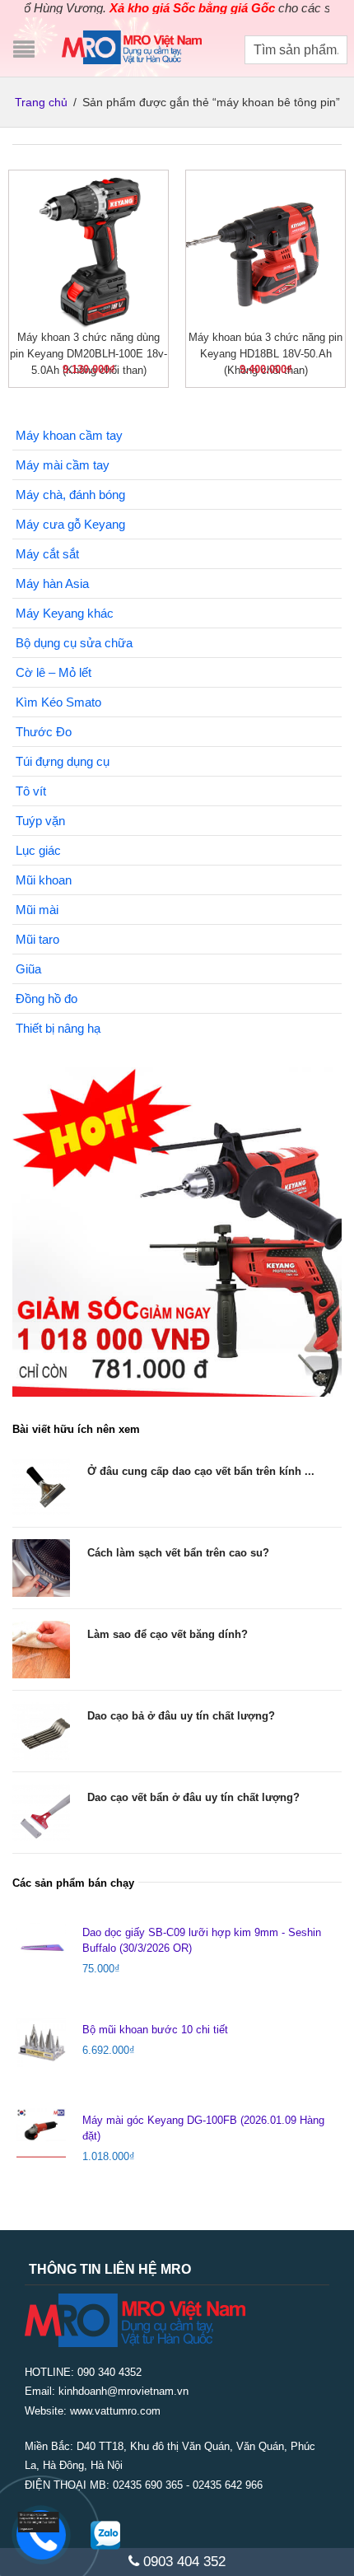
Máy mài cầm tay (63, 465)
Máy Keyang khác (65, 613)
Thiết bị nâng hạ (58, 1028)
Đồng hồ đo (47, 999)
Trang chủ (41, 102)
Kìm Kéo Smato (58, 702)
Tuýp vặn (40, 821)
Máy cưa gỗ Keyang (70, 524)
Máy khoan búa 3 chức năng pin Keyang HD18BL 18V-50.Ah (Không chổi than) (265, 354)
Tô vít (31, 791)
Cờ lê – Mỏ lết (54, 672)
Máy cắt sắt (47, 554)
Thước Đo (44, 732)
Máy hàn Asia (52, 583)
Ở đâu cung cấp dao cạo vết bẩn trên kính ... (201, 1471)
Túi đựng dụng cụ (63, 761)
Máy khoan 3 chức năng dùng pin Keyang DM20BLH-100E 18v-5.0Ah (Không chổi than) (88, 354)
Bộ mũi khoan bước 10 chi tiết (155, 2030)
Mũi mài (37, 910)
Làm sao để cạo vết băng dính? (168, 1634)
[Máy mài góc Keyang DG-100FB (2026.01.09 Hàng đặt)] (41, 2133)
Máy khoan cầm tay (69, 435)
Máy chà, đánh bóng (70, 495)
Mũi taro (37, 939)
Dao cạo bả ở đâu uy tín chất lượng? (181, 1716)
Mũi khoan (44, 880)
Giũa (28, 969)
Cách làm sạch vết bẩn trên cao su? (178, 1553)
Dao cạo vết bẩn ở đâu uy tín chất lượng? (193, 1797)
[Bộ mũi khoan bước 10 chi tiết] (41, 2042)
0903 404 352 (182, 2562)
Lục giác (38, 850)
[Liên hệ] (44, 2521)
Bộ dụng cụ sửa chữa (74, 643)
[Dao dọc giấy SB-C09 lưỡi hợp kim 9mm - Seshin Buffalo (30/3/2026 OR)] (41, 1945)
